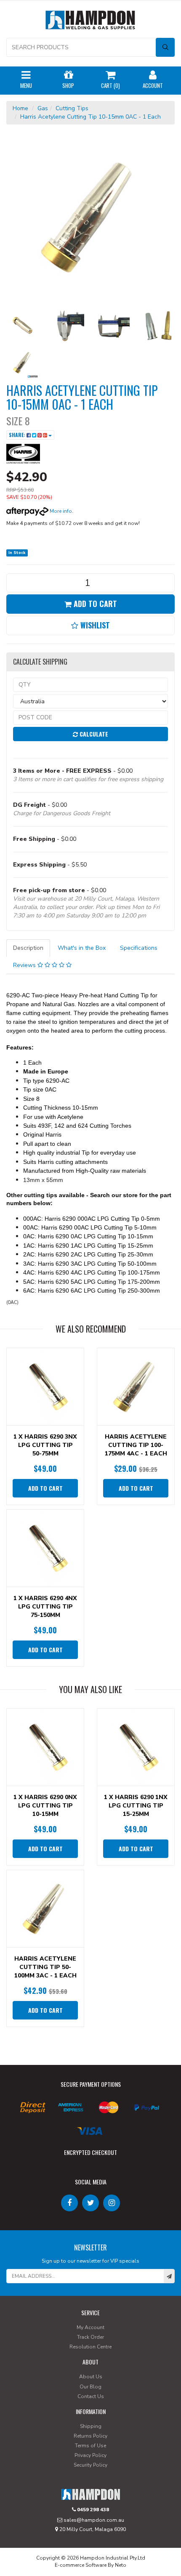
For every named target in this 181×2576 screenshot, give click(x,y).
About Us (91, 2377)
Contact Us (91, 2396)
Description (28, 948)
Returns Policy (90, 2436)
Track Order (90, 2337)
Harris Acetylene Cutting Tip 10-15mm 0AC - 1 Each (90, 117)
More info (60, 511)
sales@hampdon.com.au (93, 2520)
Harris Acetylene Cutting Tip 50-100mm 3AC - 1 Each (45, 1967)
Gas (43, 108)
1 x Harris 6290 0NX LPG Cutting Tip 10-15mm (45, 1806)
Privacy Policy (90, 2455)
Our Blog (90, 2387)
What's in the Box (82, 948)
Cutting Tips (72, 108)
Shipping (91, 2426)
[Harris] (23, 454)
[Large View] (23, 326)
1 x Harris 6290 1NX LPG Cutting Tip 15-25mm (136, 1806)
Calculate (93, 734)
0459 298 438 (92, 2510)
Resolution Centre (90, 2347)
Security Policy (90, 2465)
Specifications (139, 948)
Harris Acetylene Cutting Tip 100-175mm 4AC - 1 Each (136, 1445)
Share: (18, 435)
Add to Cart (94, 604)
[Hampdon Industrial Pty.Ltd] (90, 22)
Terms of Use (90, 2446)
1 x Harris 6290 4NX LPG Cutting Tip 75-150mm (45, 1607)
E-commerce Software (81, 2565)
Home (20, 108)
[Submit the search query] (165, 47)
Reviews (25, 965)
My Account (90, 2327)
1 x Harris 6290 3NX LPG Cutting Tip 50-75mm (45, 1445)
